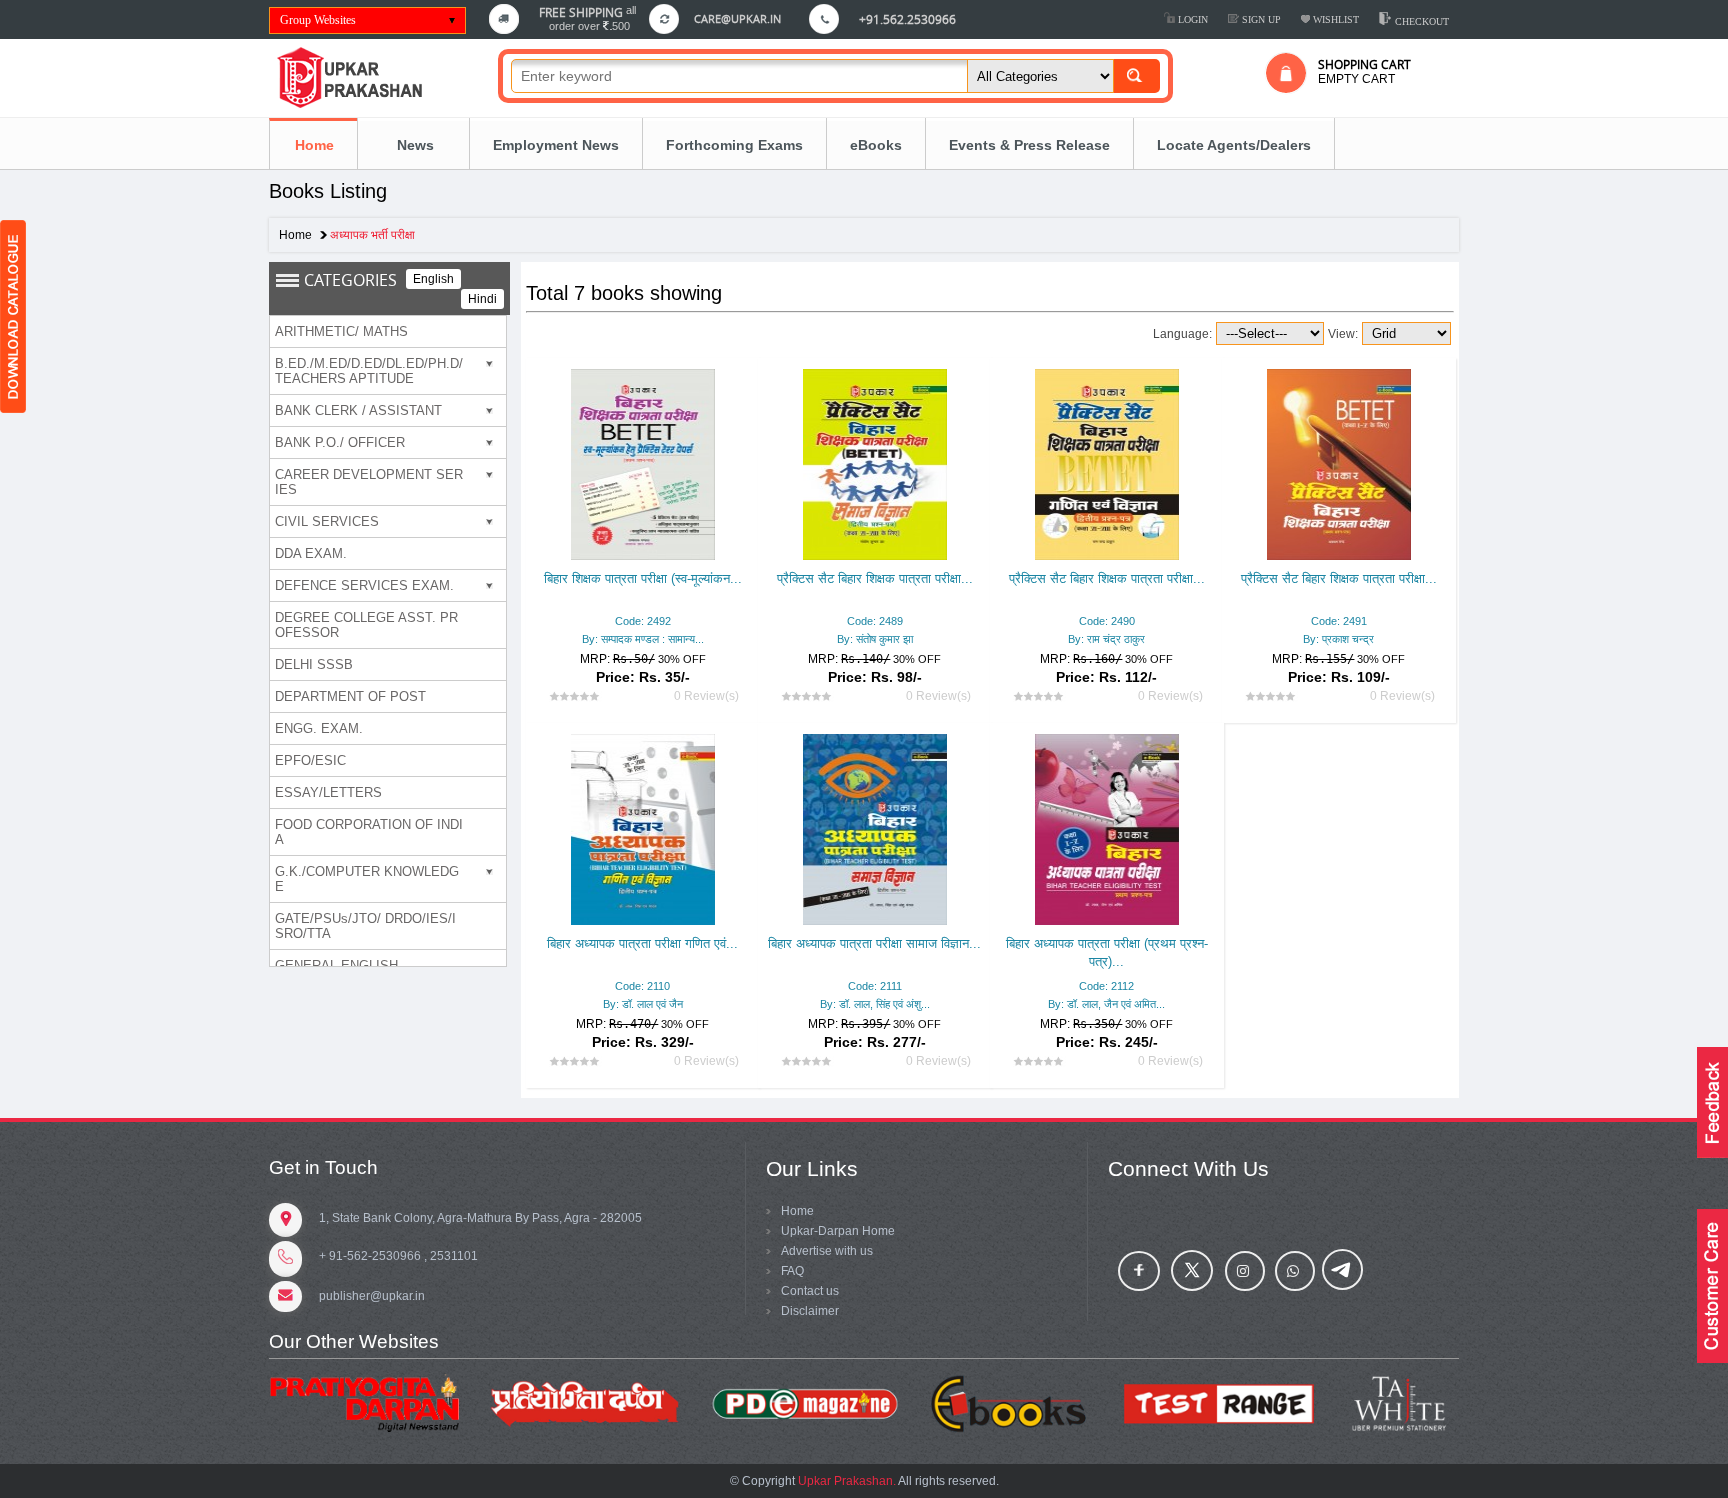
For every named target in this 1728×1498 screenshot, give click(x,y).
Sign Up (1260, 19)
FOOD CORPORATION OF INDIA (369, 832)
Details (643, 580)
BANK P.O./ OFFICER (340, 442)
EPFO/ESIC (310, 760)
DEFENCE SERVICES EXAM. (364, 585)
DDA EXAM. (311, 553)
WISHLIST (1334, 19)
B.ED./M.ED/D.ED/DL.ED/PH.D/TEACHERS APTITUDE (369, 371)
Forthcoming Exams (734, 145)
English (433, 279)
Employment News (556, 145)
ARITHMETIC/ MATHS (341, 331)
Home (314, 145)
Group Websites (318, 20)
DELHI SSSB (314, 664)
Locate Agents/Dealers (1234, 145)
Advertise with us (827, 1251)
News (413, 145)
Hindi (482, 299)
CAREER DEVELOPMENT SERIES (369, 482)
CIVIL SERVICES (327, 521)
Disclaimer (810, 1311)
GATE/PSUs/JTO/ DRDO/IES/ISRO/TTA (365, 926)
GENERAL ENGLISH (336, 965)
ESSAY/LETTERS (328, 792)
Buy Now (906, 618)
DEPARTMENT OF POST (350, 696)
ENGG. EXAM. (319, 728)
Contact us (810, 1291)
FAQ (792, 1271)
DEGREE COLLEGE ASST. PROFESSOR (366, 625)
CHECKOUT (1420, 21)
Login (1191, 19)
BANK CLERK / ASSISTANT (358, 410)
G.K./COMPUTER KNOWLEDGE (367, 879)
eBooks (876, 145)
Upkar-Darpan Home (838, 1231)
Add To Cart (817, 618)
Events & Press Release (1029, 145)
